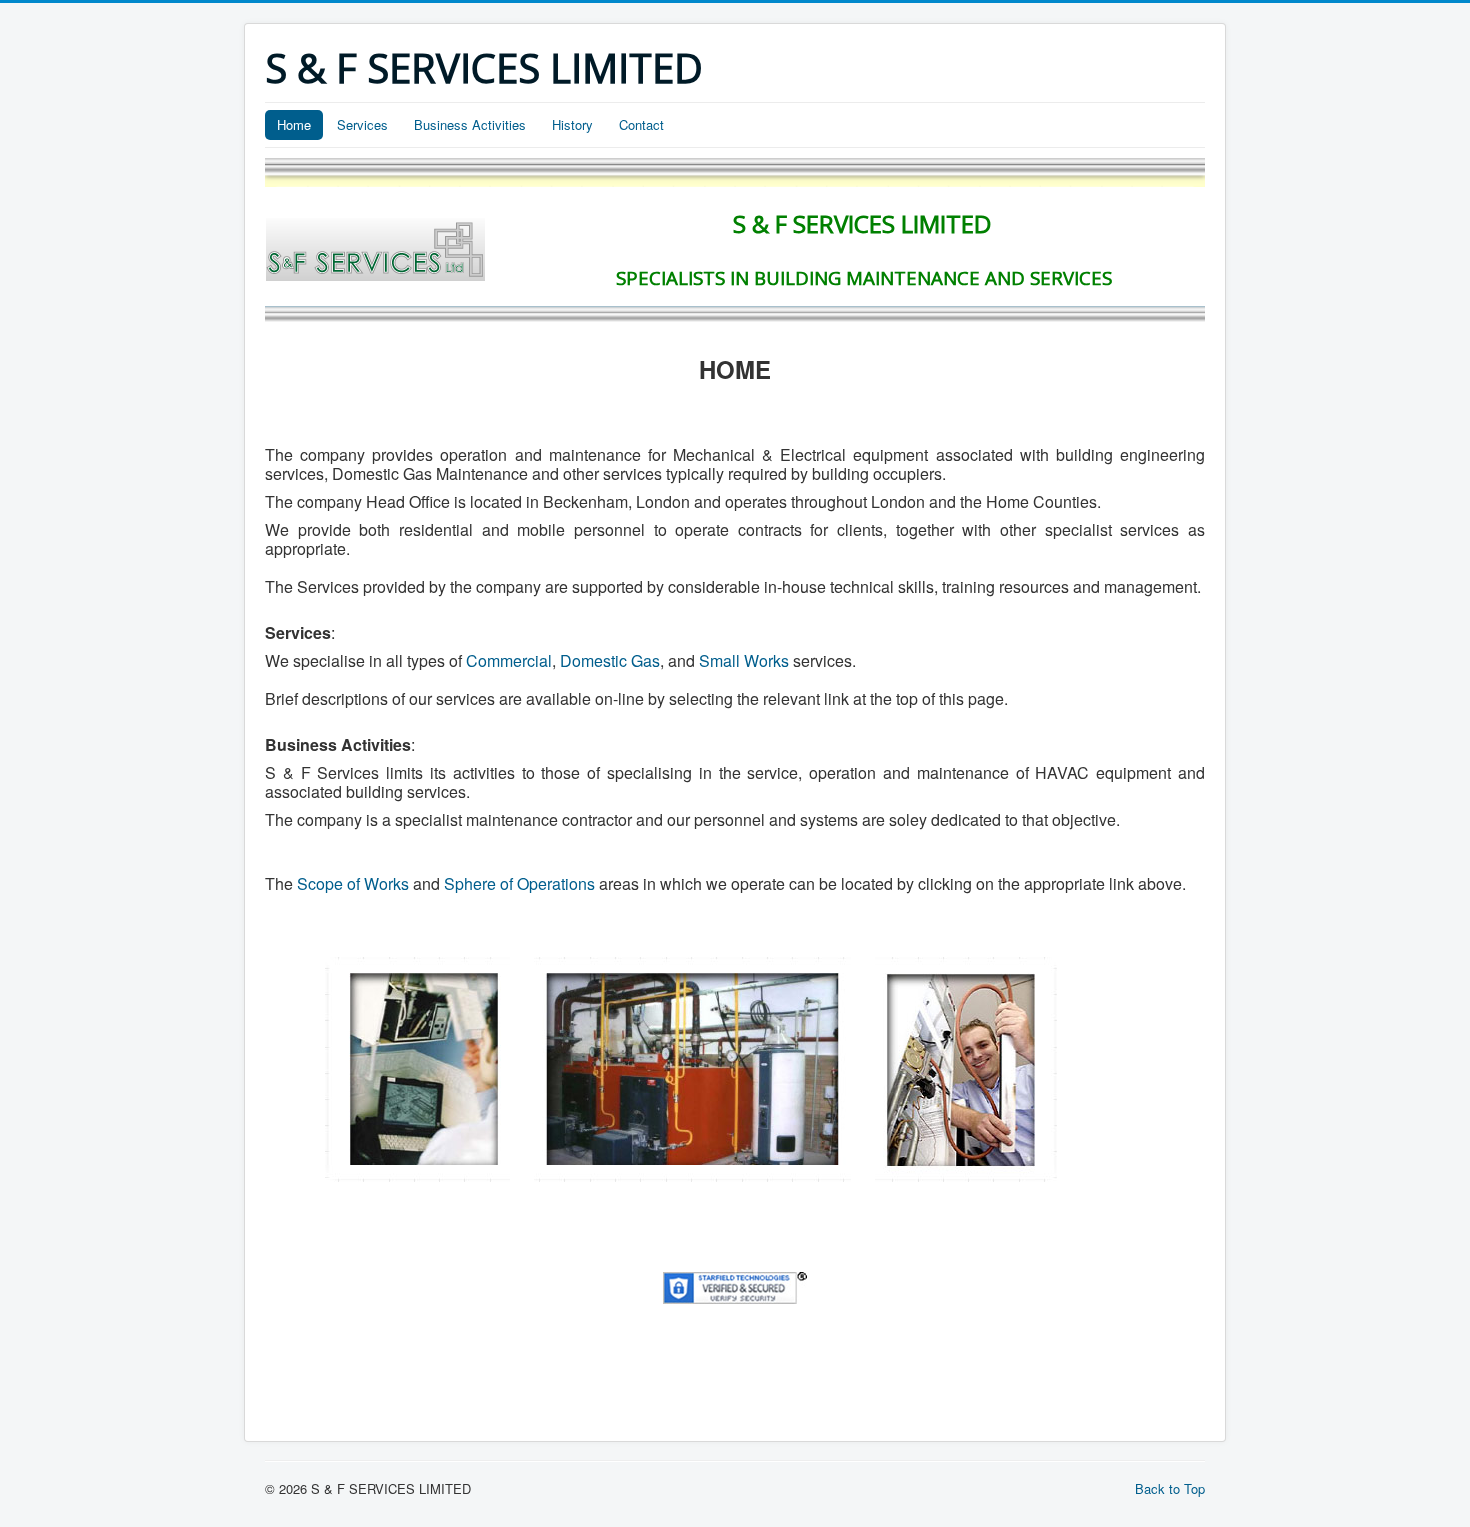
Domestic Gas (610, 660)
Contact (641, 124)
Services (362, 124)
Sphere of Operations (519, 883)
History (572, 124)
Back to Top (1170, 1488)
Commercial (509, 660)
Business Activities (470, 124)
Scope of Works (353, 883)
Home (294, 124)
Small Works (744, 660)
